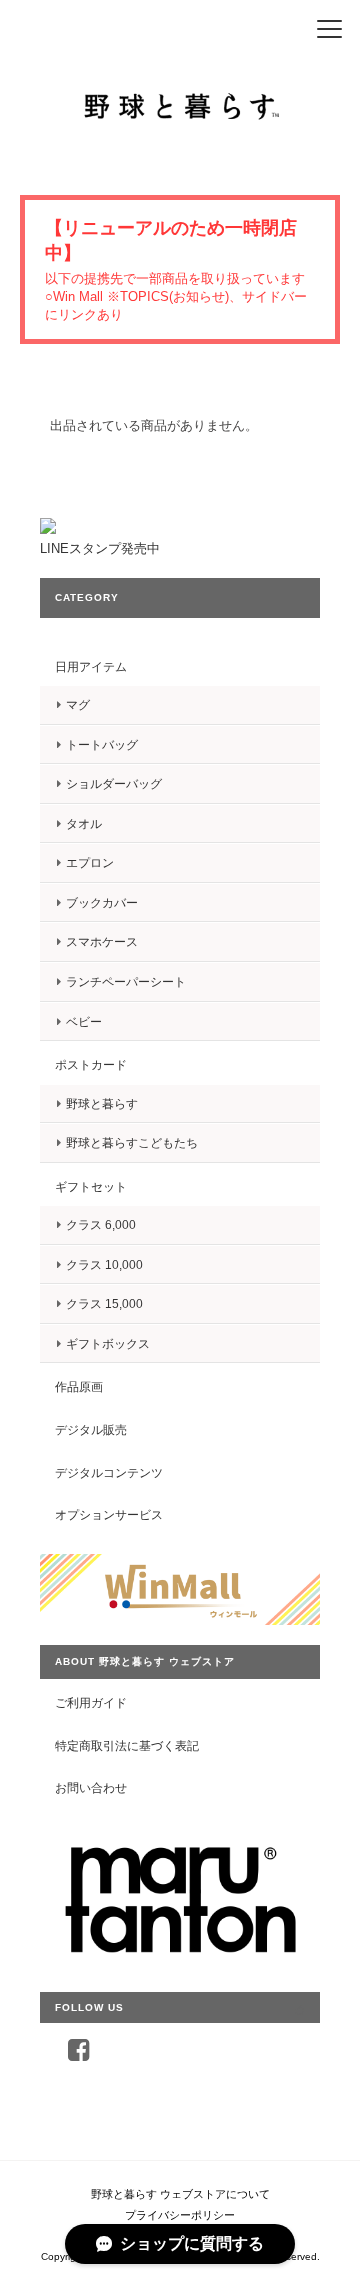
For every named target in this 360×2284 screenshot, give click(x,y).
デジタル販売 (91, 1429)
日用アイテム (91, 666)
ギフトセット (91, 1186)
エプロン (90, 862)
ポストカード (91, 1064)
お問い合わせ (91, 1787)
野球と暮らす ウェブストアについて (180, 2194)
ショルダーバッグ (114, 783)
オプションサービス (109, 1514)
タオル (84, 823)
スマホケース (102, 941)
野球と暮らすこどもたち (132, 1142)
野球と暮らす (102, 1103)
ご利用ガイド (91, 1702)
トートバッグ (102, 744)
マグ (78, 704)
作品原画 (79, 1386)
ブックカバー (102, 902)
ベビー (84, 1021)
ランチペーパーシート (126, 981)
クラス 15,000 (104, 1303)
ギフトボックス (108, 1343)
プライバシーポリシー (180, 2215)
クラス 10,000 (104, 1264)
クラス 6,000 (101, 1224)
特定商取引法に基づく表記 (127, 1745)
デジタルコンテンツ (109, 1472)
